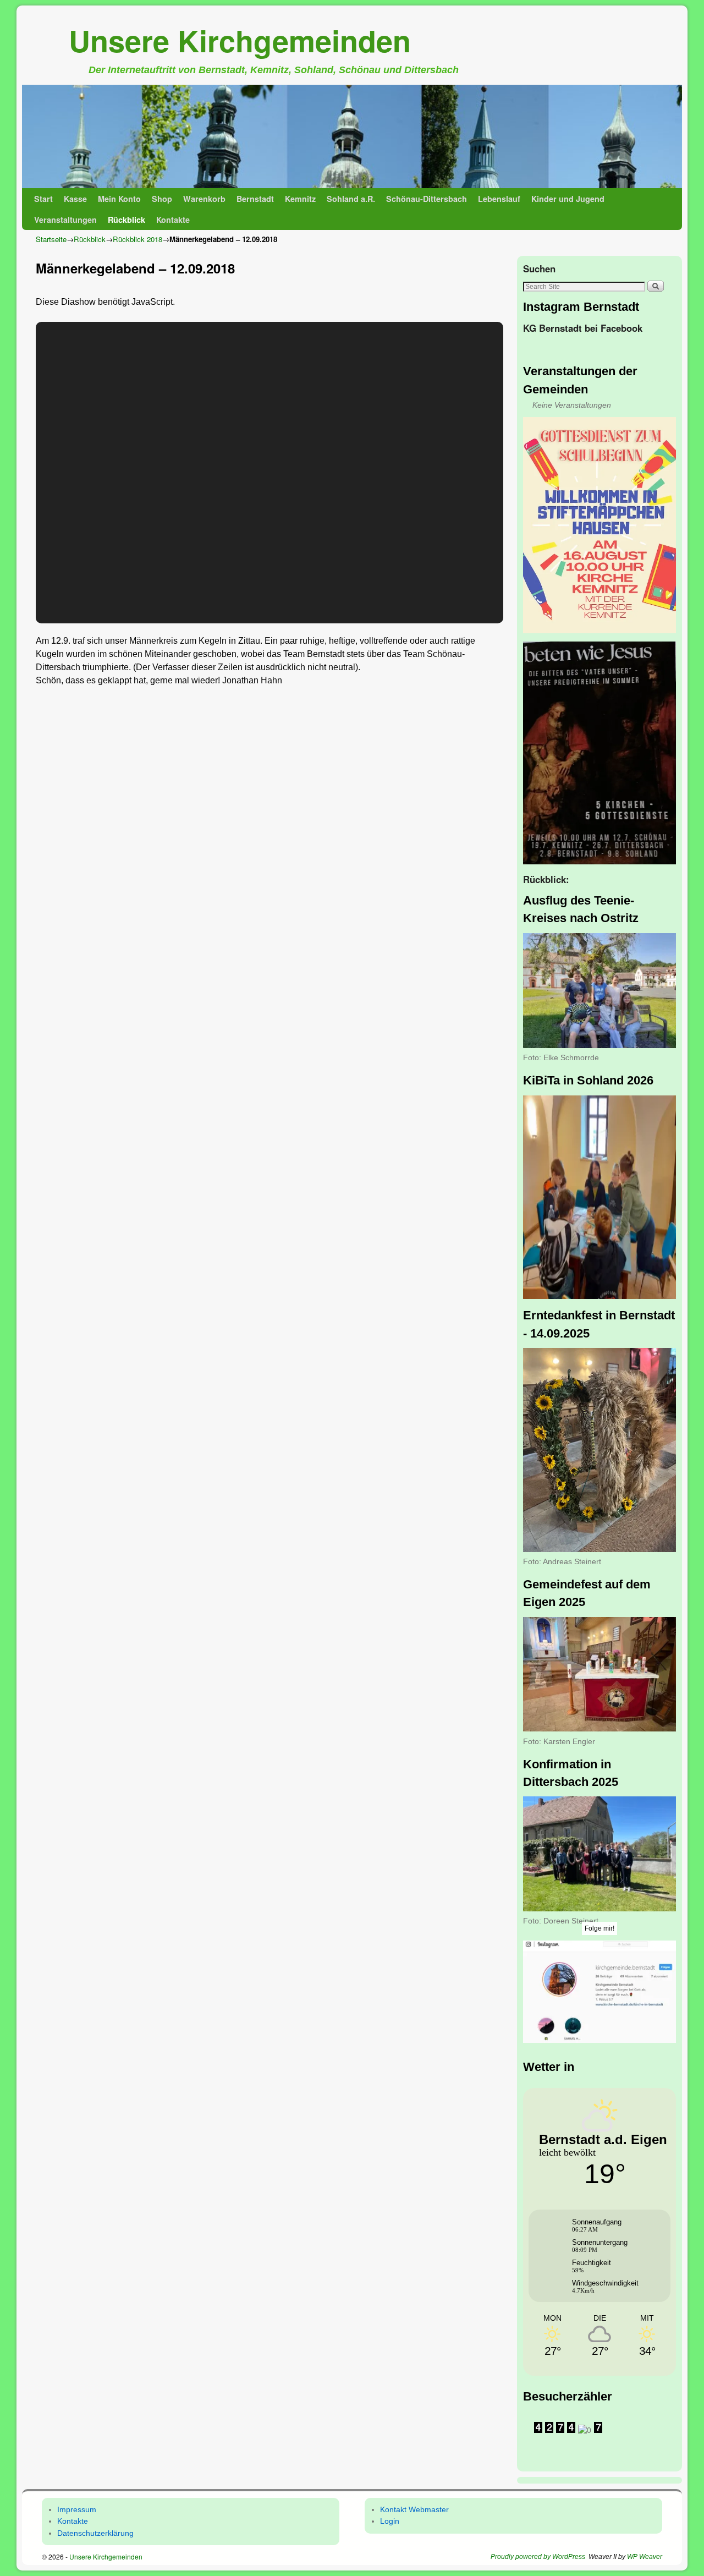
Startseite (51, 239)
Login (390, 2521)
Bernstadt (255, 199)
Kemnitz (300, 199)
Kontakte (173, 220)
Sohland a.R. (351, 199)
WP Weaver (645, 2557)
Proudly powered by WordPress (538, 2557)
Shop (162, 199)
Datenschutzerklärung (95, 2533)
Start (43, 199)
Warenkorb (204, 199)
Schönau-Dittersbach (427, 199)
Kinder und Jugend (568, 199)
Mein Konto (119, 199)
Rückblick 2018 (137, 239)
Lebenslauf (499, 199)
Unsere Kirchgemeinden (240, 40)
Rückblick (127, 220)
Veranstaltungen (65, 220)
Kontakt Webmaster (414, 2509)
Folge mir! (599, 1928)
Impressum (77, 2509)
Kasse (75, 199)
